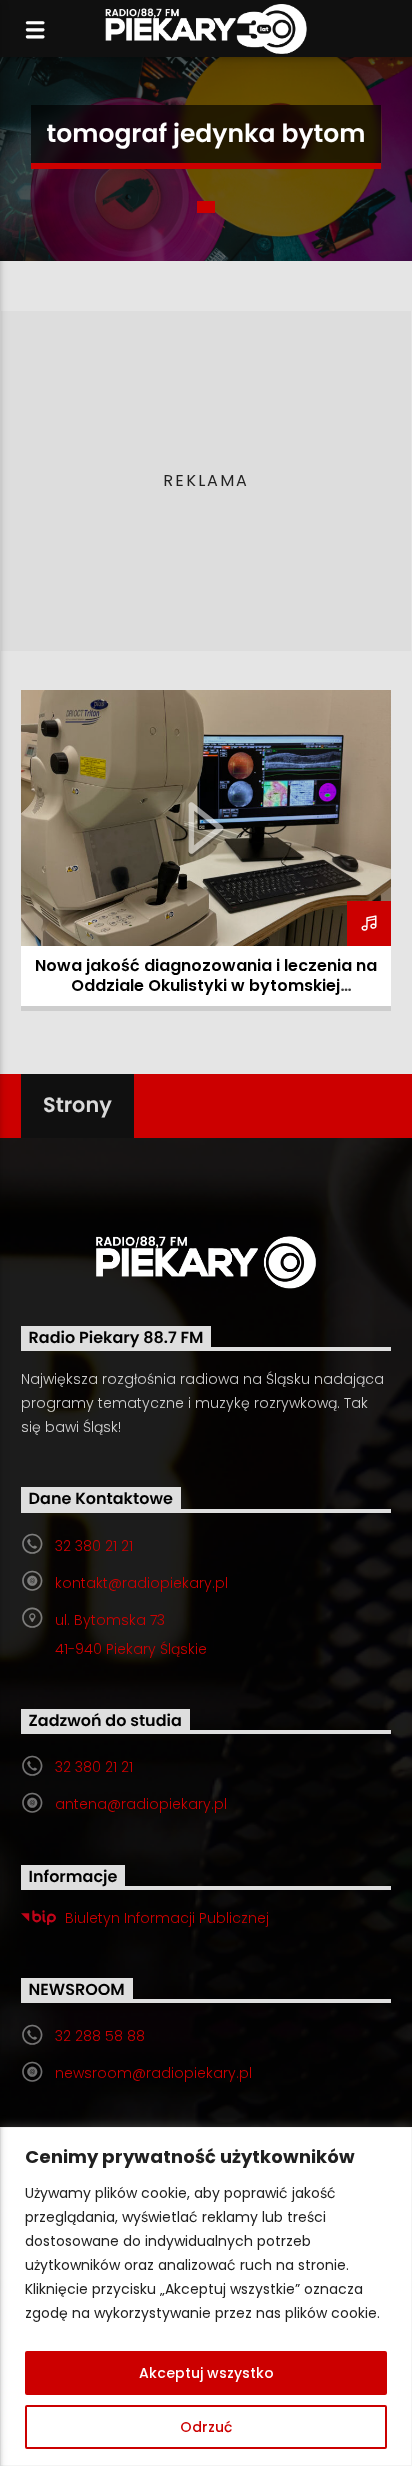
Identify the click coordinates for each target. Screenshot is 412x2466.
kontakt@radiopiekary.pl (141, 1583)
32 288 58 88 (100, 2036)
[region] (206, 2296)
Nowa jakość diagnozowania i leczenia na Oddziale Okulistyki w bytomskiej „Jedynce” (206, 985)
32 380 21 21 (94, 1546)
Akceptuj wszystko (206, 2373)
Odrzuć (206, 2427)
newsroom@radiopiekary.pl (153, 2073)
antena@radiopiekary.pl (141, 1804)
